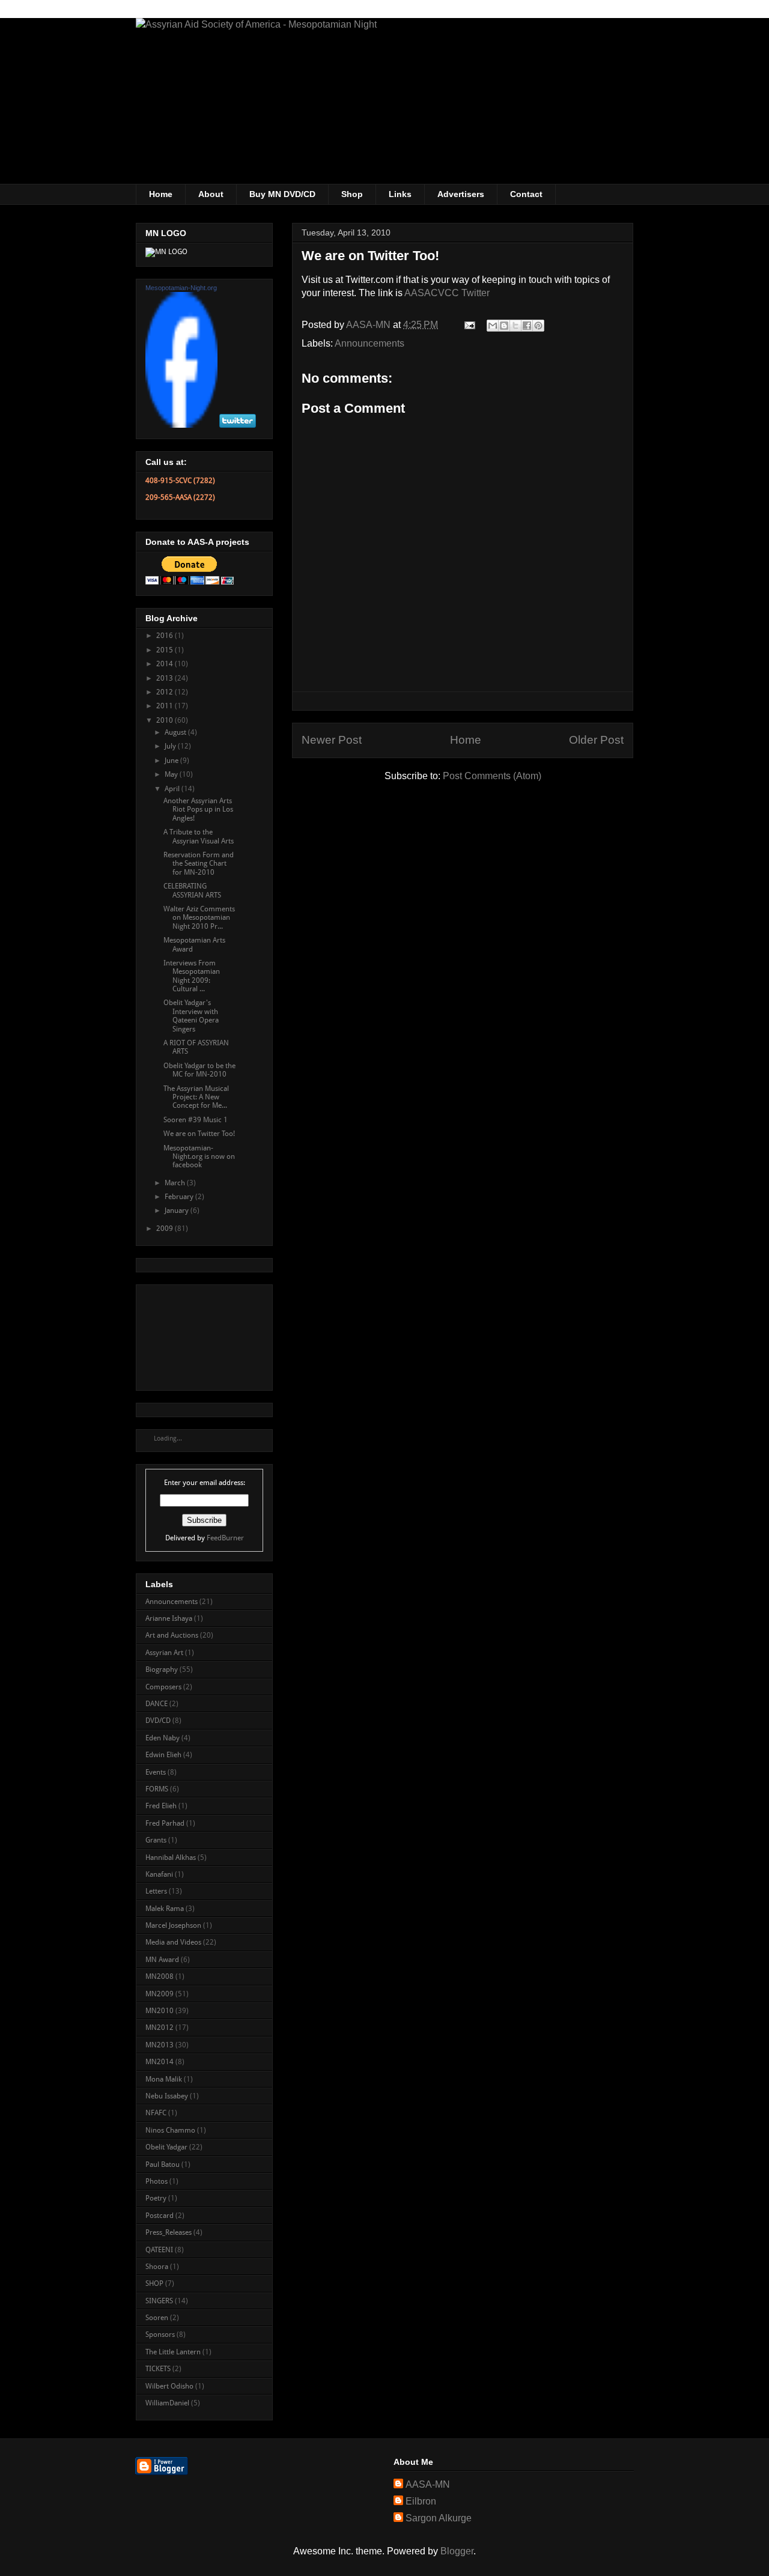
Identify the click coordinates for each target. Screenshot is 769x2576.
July (171, 746)
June (172, 761)
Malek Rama (165, 1909)
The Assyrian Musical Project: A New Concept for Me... (196, 1097)
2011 (166, 706)
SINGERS (159, 2301)
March (176, 1183)
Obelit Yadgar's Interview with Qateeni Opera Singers (191, 1016)
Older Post (596, 740)
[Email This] (493, 326)
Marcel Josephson (173, 1925)
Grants (156, 1840)
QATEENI (159, 2250)
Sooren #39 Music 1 (196, 1120)
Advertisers (461, 194)
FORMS (157, 1789)
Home (161, 194)
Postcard (160, 2216)
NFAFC (156, 2113)
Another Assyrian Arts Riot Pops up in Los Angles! (198, 810)
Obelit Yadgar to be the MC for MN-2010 (199, 1070)
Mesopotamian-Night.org (181, 288)
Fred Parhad (165, 1823)
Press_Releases (169, 2232)
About (211, 194)
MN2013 (160, 2045)
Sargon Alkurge (439, 2518)
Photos (157, 2181)
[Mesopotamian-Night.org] (181, 425)
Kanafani (159, 1874)
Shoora (157, 2267)
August (176, 732)
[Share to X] (515, 326)
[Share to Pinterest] (538, 326)
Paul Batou (163, 2164)
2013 (166, 678)
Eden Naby (163, 1738)
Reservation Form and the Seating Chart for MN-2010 (199, 864)
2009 (166, 1229)
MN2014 (160, 2062)
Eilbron (421, 2501)
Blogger (457, 2551)
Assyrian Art (164, 1653)
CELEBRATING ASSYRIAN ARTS (192, 890)
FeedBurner (225, 1538)
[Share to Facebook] (527, 326)
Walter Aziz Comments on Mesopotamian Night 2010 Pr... (199, 918)
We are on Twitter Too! (199, 1134)
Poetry (156, 2198)
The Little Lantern (173, 2352)
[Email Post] (469, 325)
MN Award (162, 1960)
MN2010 (160, 2011)
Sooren (157, 2318)
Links (400, 194)
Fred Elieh (161, 1806)
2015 (166, 650)
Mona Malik (164, 2079)
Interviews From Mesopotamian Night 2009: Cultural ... (192, 976)
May (172, 774)
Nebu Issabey (167, 2096)
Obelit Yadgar (166, 2147)
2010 (166, 720)
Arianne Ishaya (169, 1618)
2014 (166, 664)
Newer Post (332, 740)
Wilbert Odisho (169, 2386)
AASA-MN (428, 2484)
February (180, 1197)
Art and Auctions (172, 1635)
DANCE (157, 1704)
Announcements (369, 343)
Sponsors (160, 2334)
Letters (156, 1891)
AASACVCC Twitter (447, 293)
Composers (163, 1687)
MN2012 (160, 2028)
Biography (162, 1669)
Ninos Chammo (170, 2130)
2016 (166, 636)
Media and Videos (173, 1942)
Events (156, 1772)
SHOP (154, 2283)
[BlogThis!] (504, 326)
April (173, 789)
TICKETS (158, 2369)
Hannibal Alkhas (171, 1858)
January (178, 1211)
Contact (526, 194)
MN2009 (160, 1994)
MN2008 (160, 1976)
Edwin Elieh (163, 1755)
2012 (166, 692)
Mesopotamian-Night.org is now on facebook (199, 1157)
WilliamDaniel (167, 2403)
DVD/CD (158, 1721)
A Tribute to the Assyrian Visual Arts (199, 836)
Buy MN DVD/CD (282, 194)
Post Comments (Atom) (492, 776)
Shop (352, 194)
